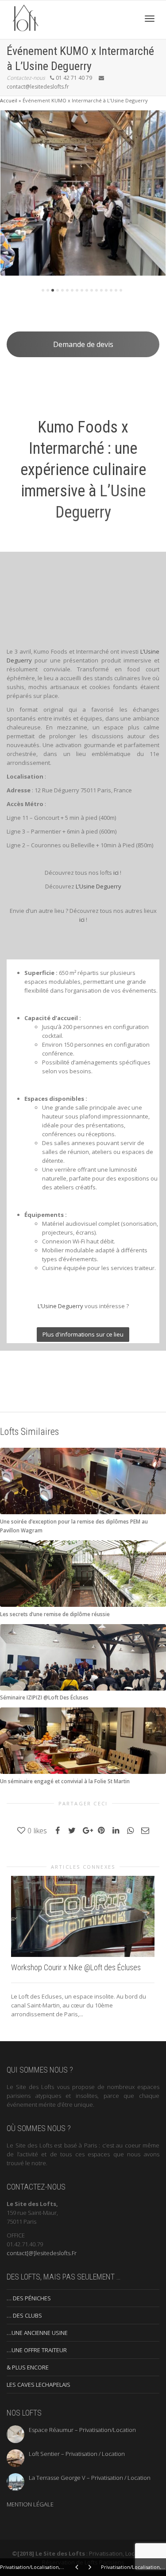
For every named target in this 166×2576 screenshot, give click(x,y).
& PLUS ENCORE (28, 2367)
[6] (67, 290)
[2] (48, 290)
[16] (116, 290)
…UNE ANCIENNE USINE (37, 2333)
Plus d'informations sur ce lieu (83, 1334)
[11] (92, 290)
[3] (53, 290)
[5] (62, 290)
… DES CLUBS (24, 2315)
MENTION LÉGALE (30, 2504)
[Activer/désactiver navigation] (150, 19)
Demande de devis (83, 344)
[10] (87, 290)
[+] (83, 193)
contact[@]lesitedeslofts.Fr (42, 2253)
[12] (97, 290)
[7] (72, 290)
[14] (106, 290)
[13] (101, 290)
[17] (121, 290)
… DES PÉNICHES (29, 2298)
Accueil (9, 100)
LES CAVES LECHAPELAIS (39, 2385)
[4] (58, 290)
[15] (111, 290)
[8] (77, 290)
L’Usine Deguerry (98, 886)
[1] (43, 290)
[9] (82, 290)
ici (116, 873)
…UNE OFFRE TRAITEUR (37, 2350)
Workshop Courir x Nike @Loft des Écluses (76, 1967)
